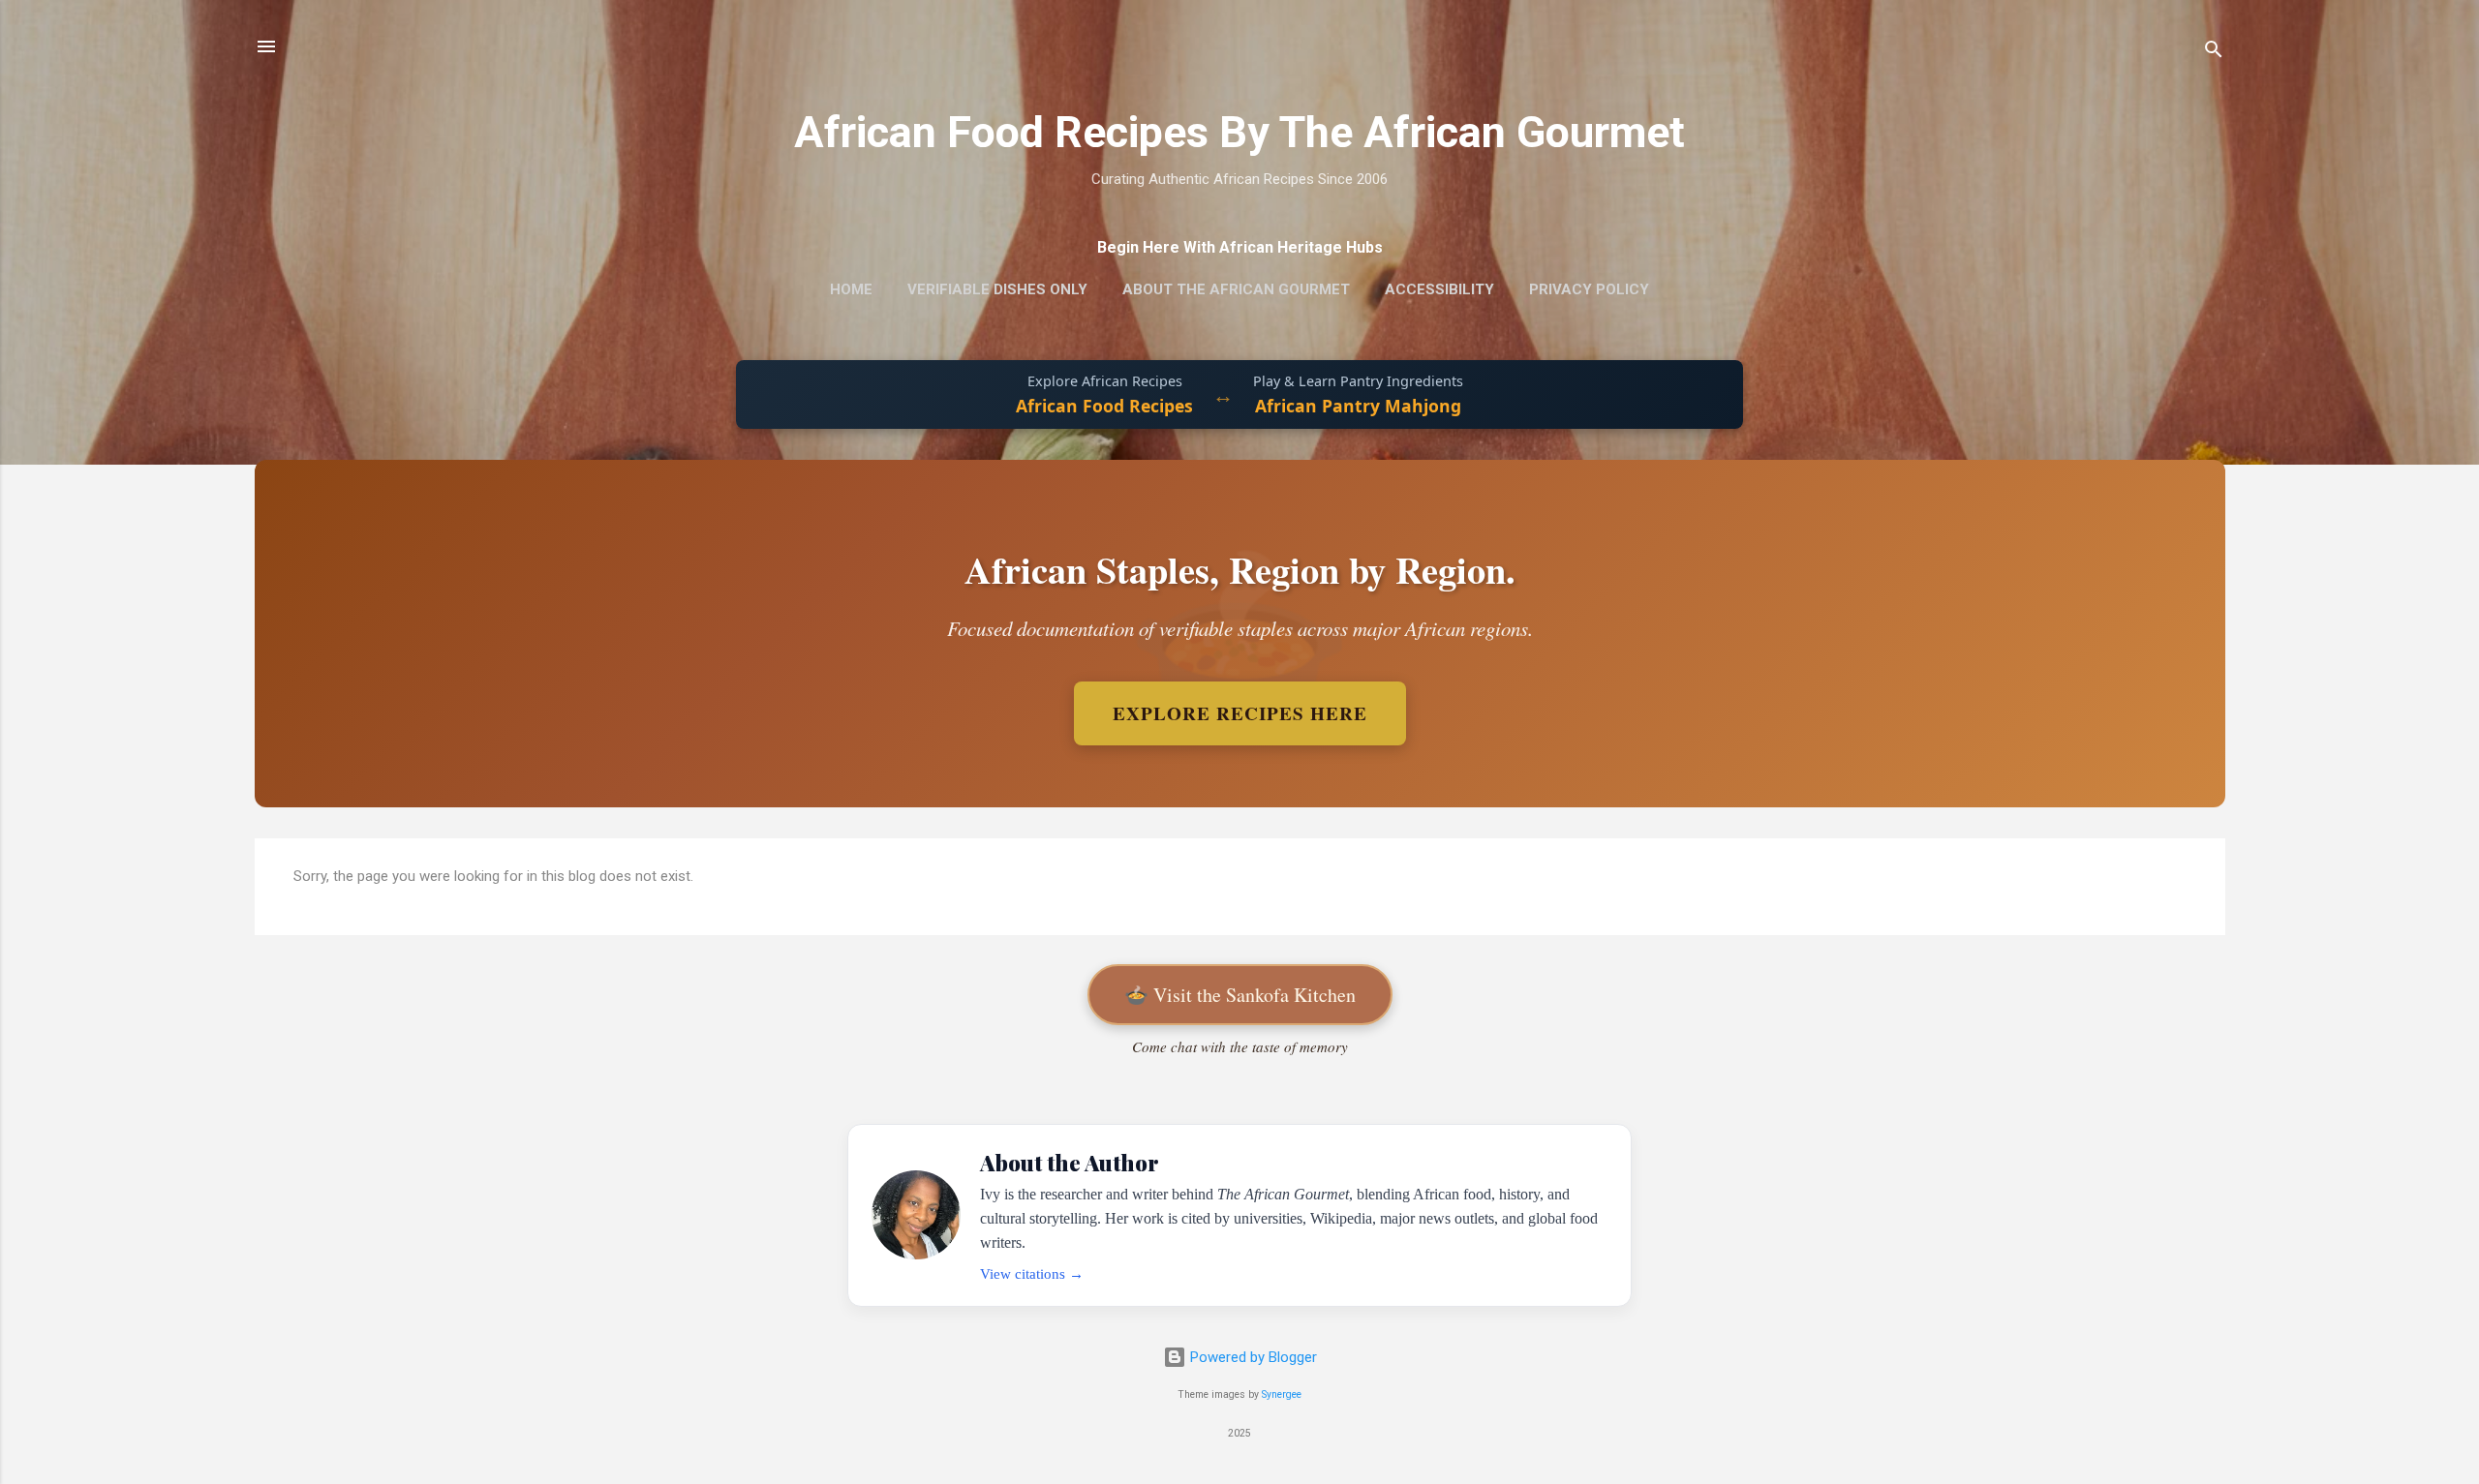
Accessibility (1439, 289)
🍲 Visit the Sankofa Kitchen (1240, 995)
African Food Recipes (1104, 406)
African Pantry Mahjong (1358, 406)
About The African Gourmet (1236, 289)
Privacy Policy (1589, 289)
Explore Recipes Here (1240, 713)
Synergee (1282, 1394)
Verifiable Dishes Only (997, 289)
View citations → (1032, 1273)
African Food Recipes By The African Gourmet (1239, 132)
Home (851, 289)
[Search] (2214, 53)
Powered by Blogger (1252, 1357)
